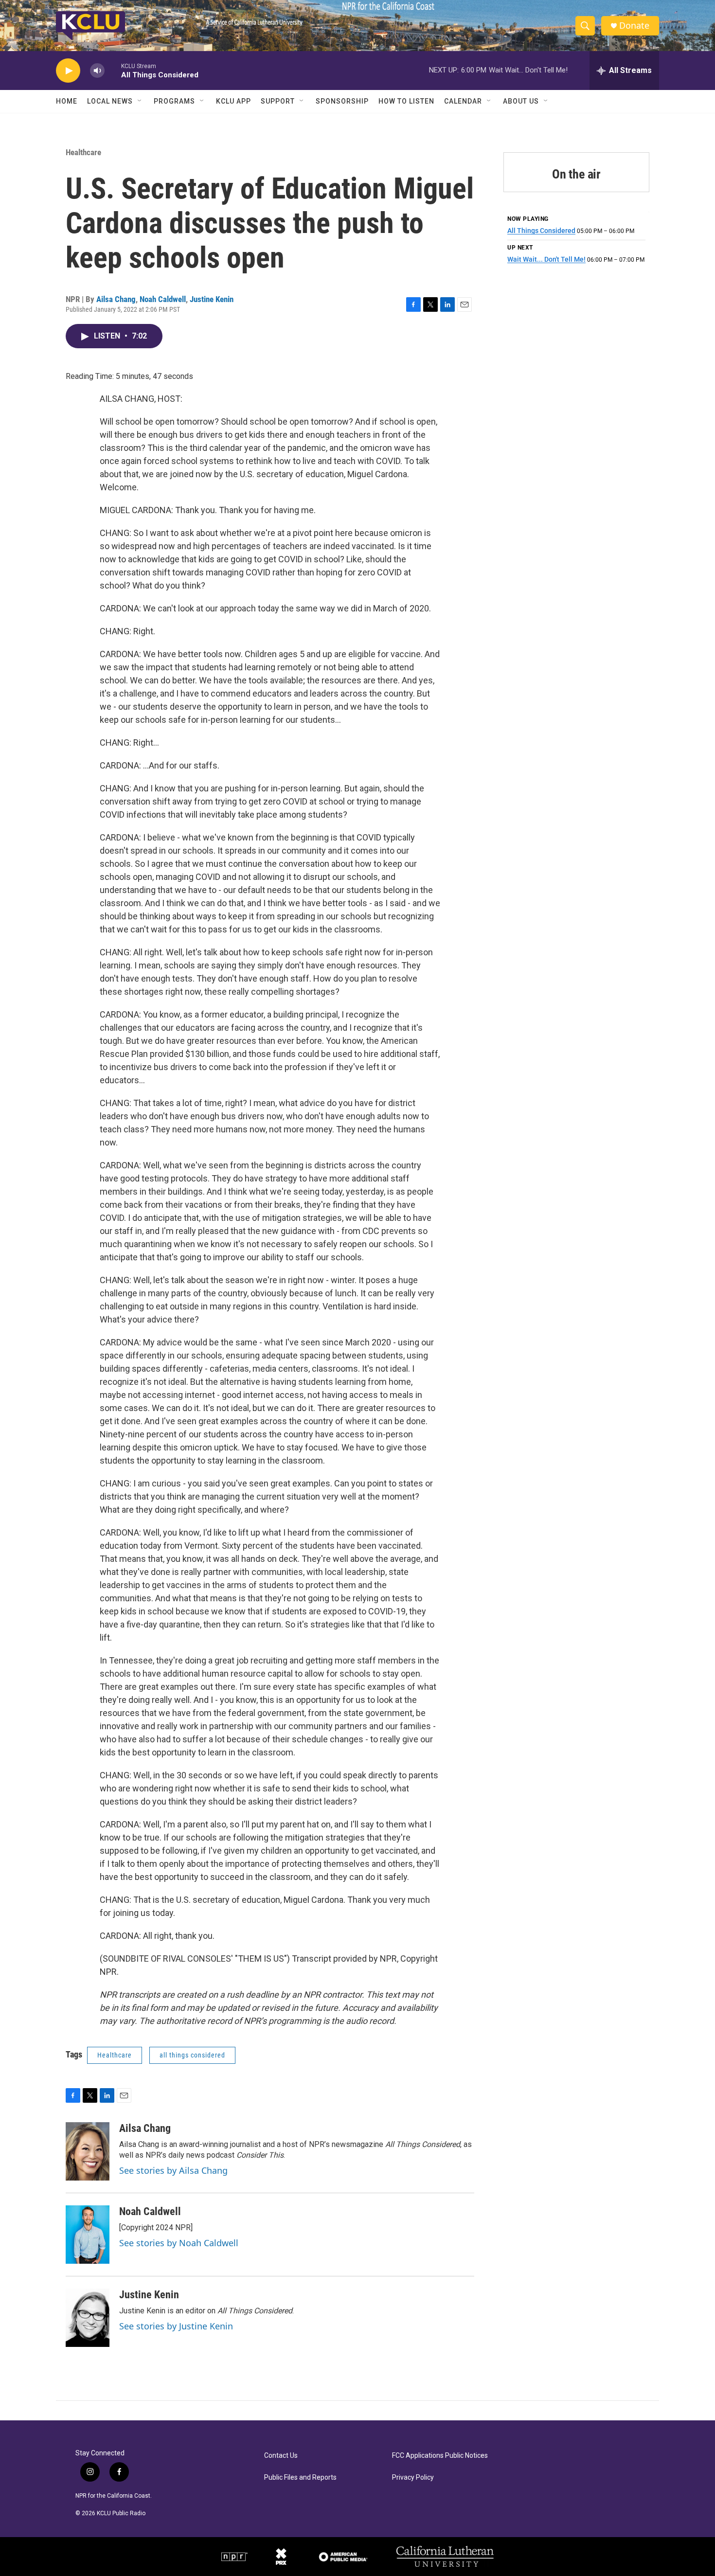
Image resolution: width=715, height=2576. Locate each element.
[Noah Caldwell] (88, 2235)
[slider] (113, 70)
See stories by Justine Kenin (176, 2326)
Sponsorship (342, 101)
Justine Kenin (212, 299)
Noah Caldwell (163, 299)
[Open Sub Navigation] (140, 101)
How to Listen (406, 101)
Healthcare (83, 152)
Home (67, 101)
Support (278, 101)
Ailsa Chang (116, 299)
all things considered (192, 2055)
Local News (110, 101)
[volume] (97, 71)
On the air (576, 174)
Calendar (463, 101)
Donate (634, 26)
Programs (174, 101)
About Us (521, 101)
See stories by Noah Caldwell (179, 2243)
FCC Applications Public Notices (440, 2456)
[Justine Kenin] (88, 2318)
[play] (68, 71)
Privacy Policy (413, 2478)
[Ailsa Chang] (88, 2151)
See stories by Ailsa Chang (173, 2170)
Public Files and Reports (300, 2478)
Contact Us (281, 2456)
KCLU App (233, 101)
